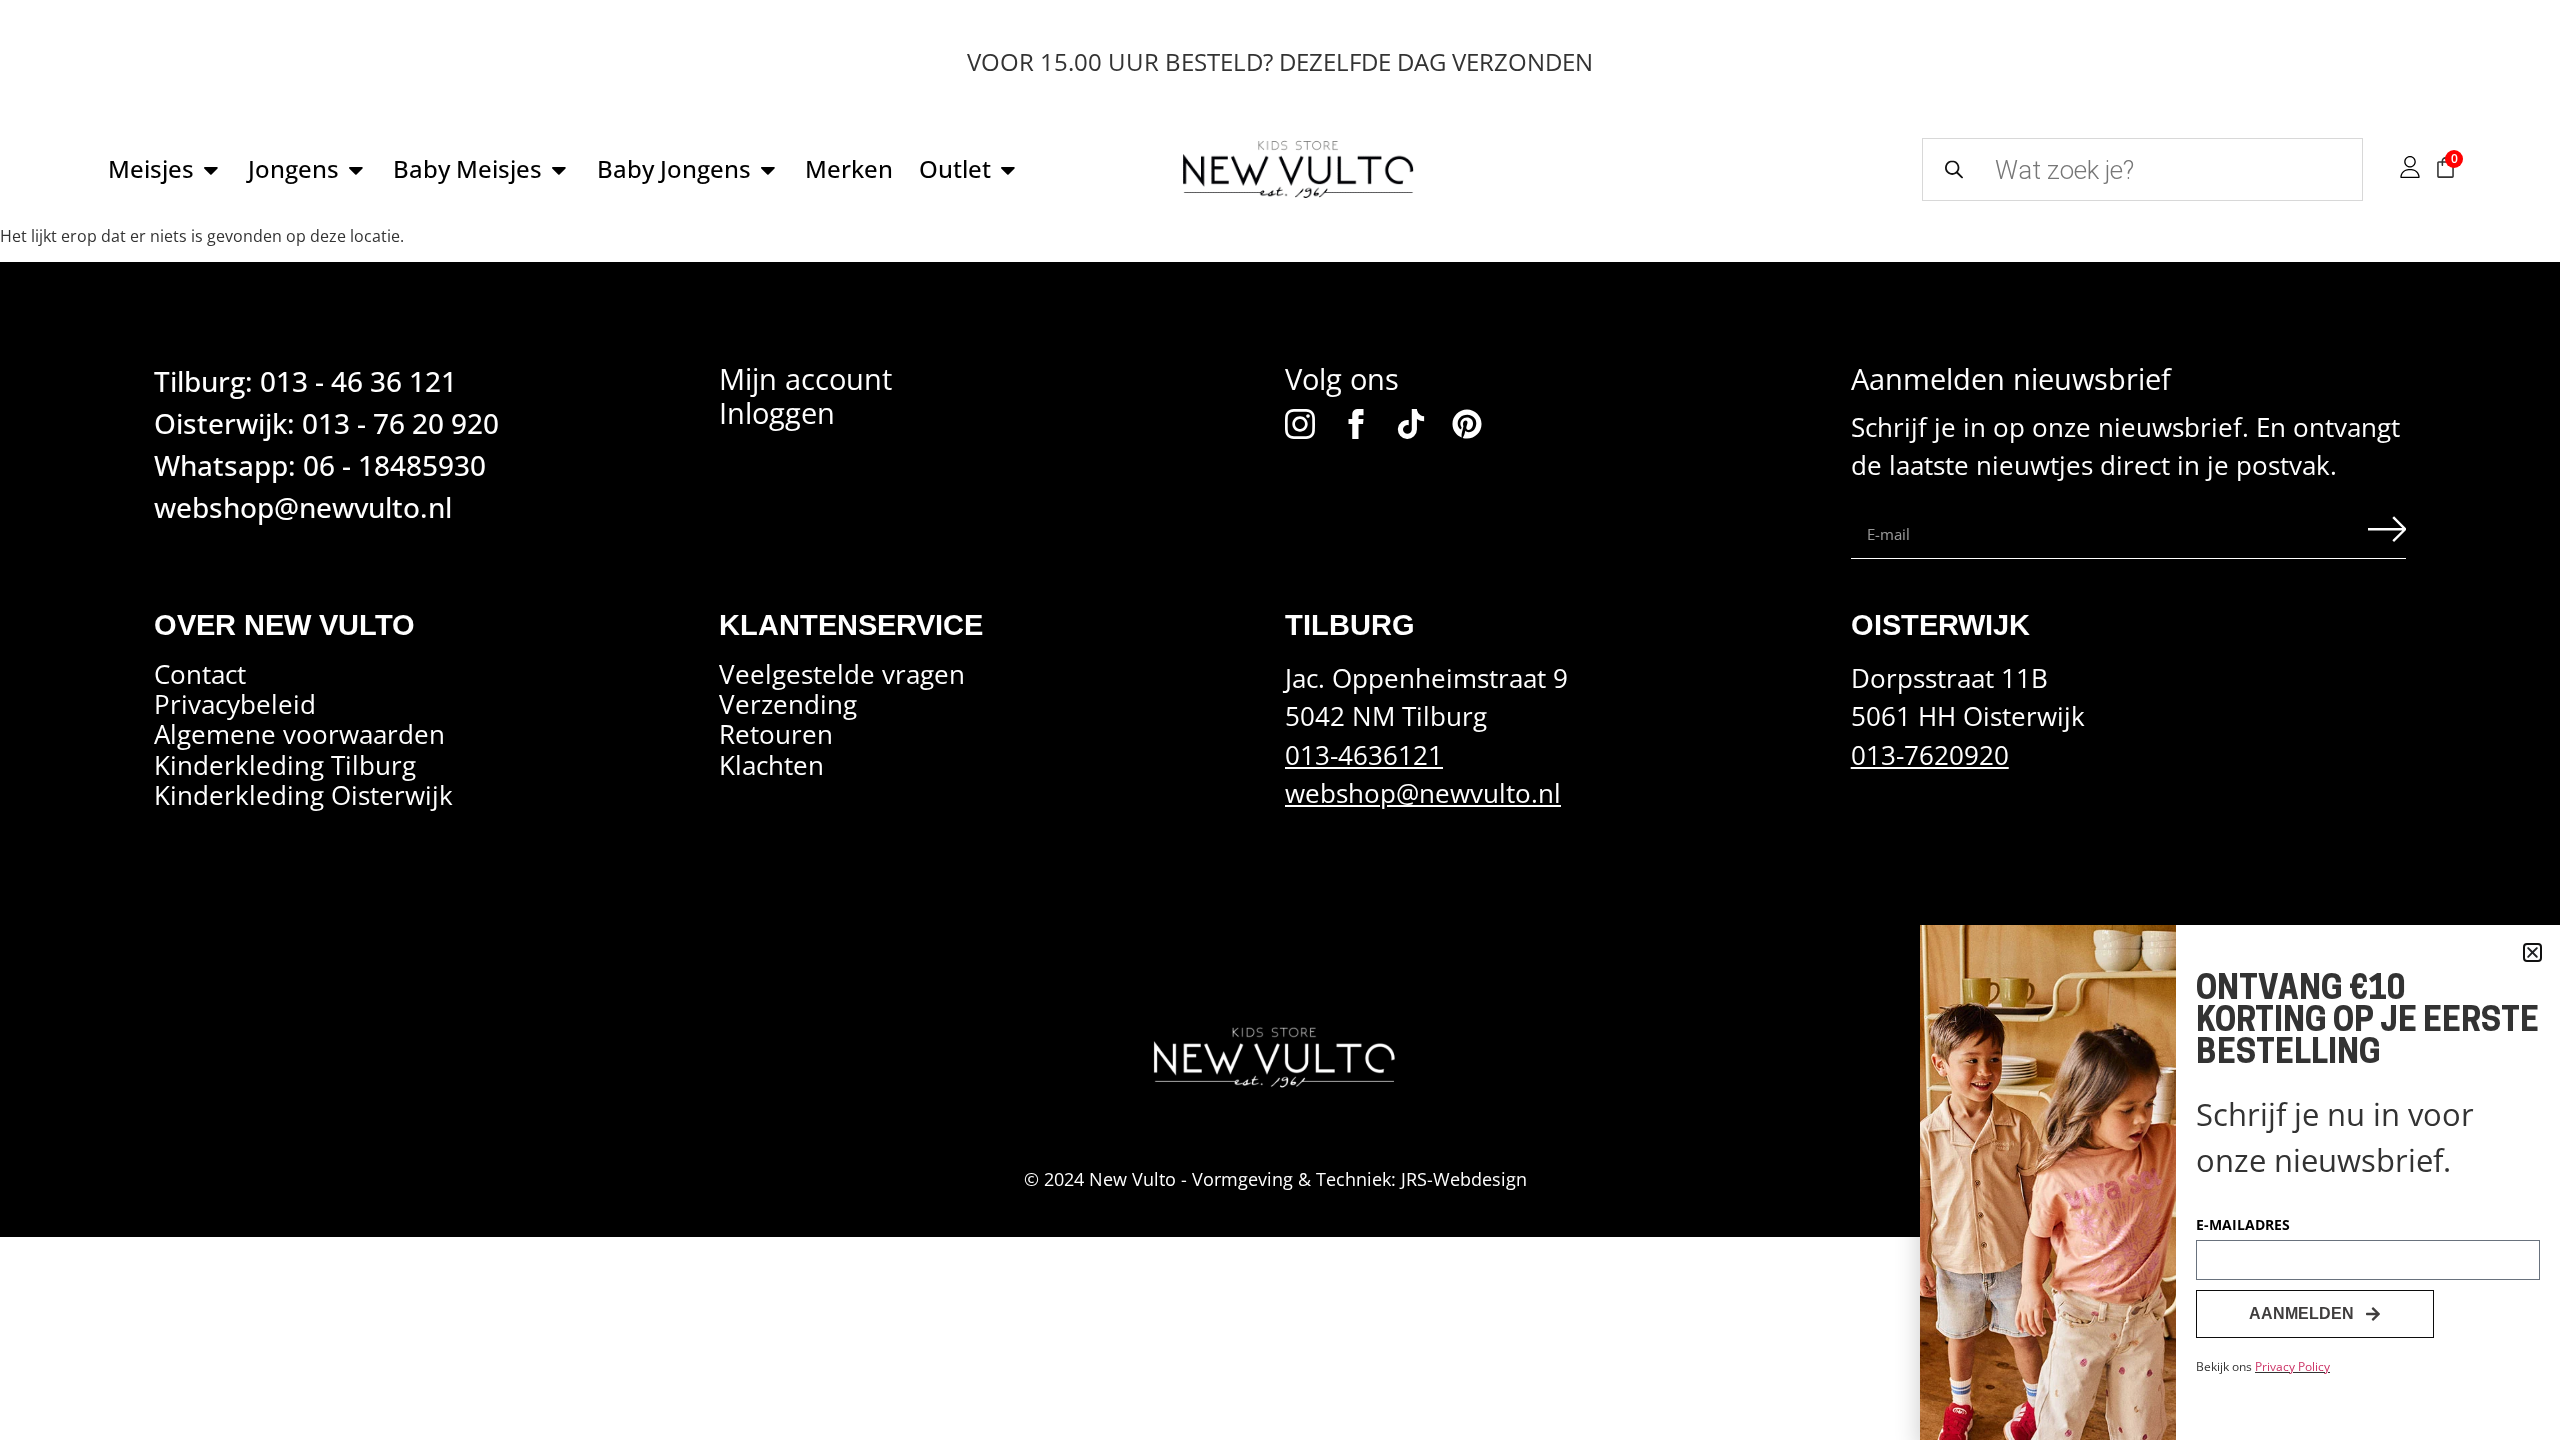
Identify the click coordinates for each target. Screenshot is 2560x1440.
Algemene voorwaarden (299, 735)
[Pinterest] (1467, 424)
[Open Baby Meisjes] (559, 170)
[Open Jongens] (356, 170)
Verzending (788, 705)
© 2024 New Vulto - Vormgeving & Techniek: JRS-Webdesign (1275, 1179)
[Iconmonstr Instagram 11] (1300, 424)
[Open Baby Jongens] (768, 170)
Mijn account (805, 379)
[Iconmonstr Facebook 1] (1356, 424)
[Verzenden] (2387, 534)
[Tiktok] (1411, 424)
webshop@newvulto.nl (1423, 793)
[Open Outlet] (1008, 170)
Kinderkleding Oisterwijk (303, 796)
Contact (200, 675)
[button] (2532, 952)
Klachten (771, 765)
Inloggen (777, 413)
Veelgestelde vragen (842, 675)
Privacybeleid (235, 705)
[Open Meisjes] (211, 170)
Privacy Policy (2292, 1366)
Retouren (776, 735)
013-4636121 (1364, 755)
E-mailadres (2243, 1226)
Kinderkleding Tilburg (285, 765)
